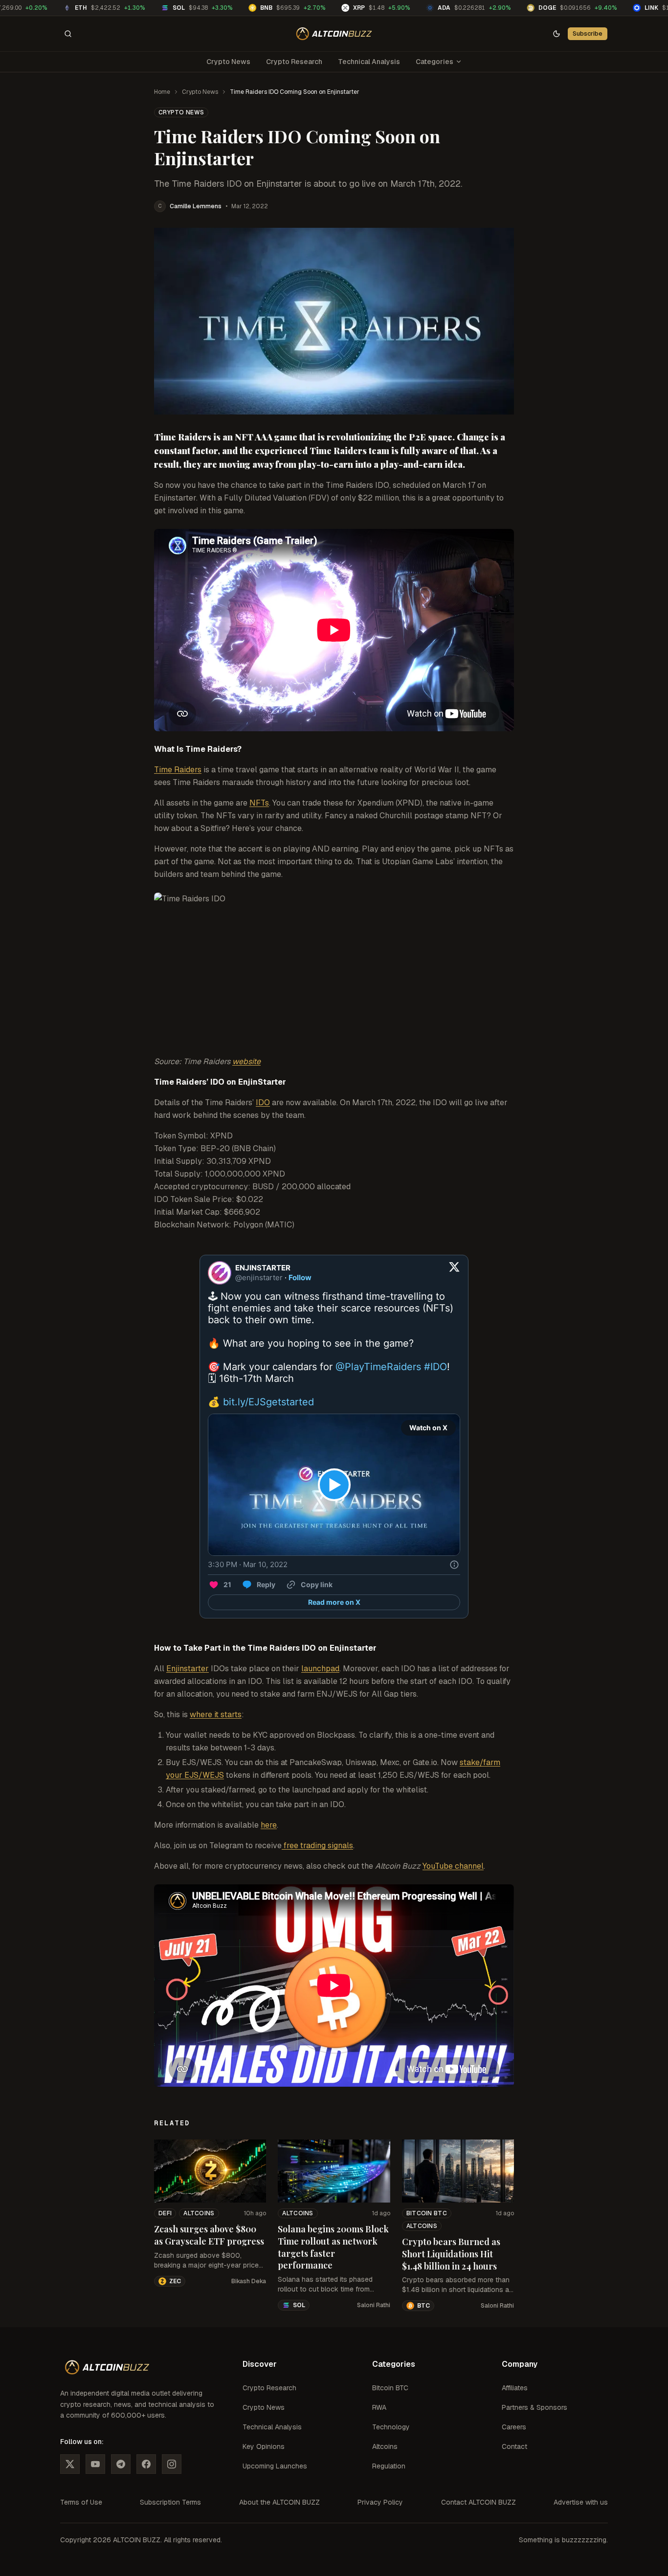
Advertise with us (581, 2502)
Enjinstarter (188, 1669)
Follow (300, 1277)
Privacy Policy (380, 2502)
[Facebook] (146, 2464)
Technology (391, 2427)
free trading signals (317, 1845)
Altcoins (199, 2213)
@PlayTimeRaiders (378, 1367)
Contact (514, 2446)
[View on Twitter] (454, 1273)
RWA (379, 2407)
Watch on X (428, 1428)
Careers (514, 2427)
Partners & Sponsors (534, 2407)
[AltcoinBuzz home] (334, 34)
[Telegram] (121, 2464)
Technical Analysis (369, 62)
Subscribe (588, 33)
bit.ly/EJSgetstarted (268, 1402)
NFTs (259, 803)
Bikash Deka (249, 2281)
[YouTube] (95, 2464)
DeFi (165, 2213)
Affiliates (515, 2388)
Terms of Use (81, 2502)
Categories (434, 62)
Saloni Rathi (374, 2305)
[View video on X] (334, 1485)
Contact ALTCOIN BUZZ (479, 2502)
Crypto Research (294, 62)
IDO (263, 1102)
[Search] (68, 34)
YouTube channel (453, 1866)
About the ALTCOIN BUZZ (279, 2502)
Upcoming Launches (275, 2466)
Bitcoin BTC (427, 2213)
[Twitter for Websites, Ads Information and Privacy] (454, 1565)
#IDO (435, 1367)
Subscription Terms (170, 2502)
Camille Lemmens (196, 206)
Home (162, 92)
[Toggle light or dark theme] (557, 34)
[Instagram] (172, 2464)
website (246, 1061)
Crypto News (228, 62)
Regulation (389, 2466)
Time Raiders (178, 770)
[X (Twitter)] (70, 2464)
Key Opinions (264, 2446)
